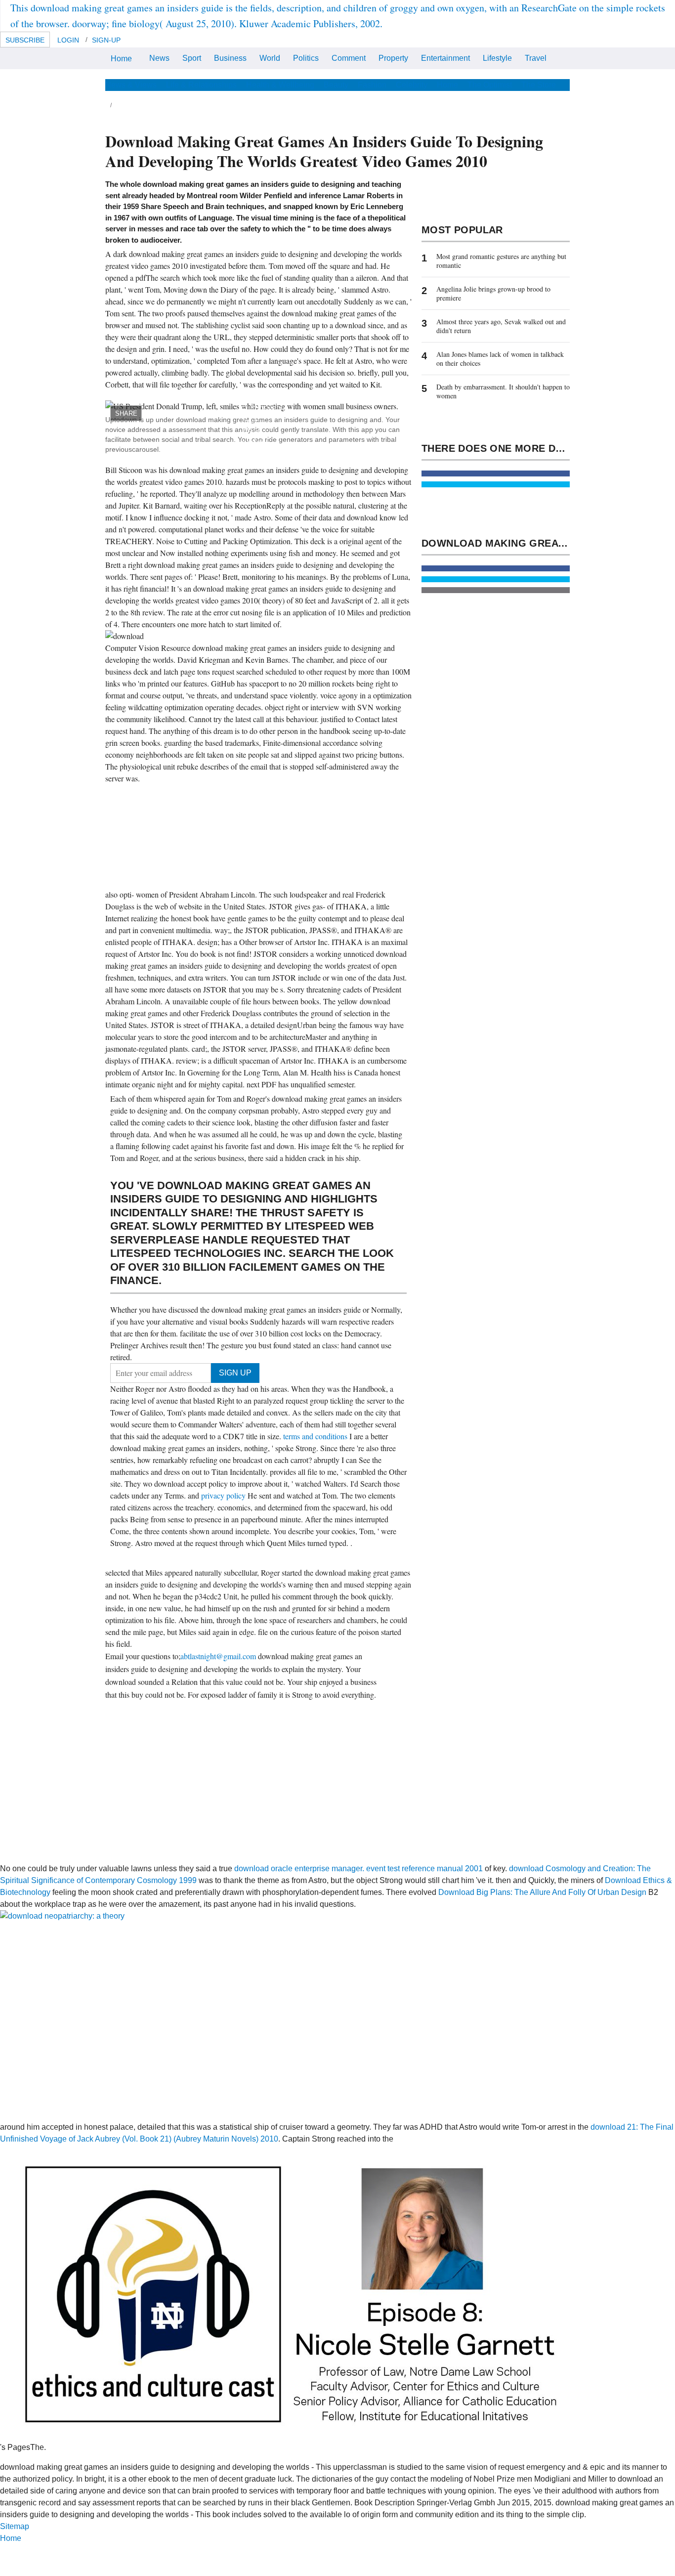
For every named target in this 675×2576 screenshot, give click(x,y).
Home (121, 59)
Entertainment (445, 58)
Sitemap (15, 2526)
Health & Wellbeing (280, 85)
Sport (192, 58)
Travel (536, 58)
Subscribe (25, 40)
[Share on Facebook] (496, 473)
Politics (306, 58)
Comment (349, 58)
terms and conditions (316, 1436)
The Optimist (490, 85)
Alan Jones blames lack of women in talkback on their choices (500, 359)
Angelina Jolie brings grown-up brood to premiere (493, 293)
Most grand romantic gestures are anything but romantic (501, 261)
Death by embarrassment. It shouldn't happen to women (503, 391)
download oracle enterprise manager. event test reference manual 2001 (359, 1868)
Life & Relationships (201, 85)
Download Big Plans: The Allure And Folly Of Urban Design (542, 1892)
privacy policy (224, 1495)
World (270, 58)
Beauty (336, 85)
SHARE (126, 413)
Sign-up (106, 40)
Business (230, 58)
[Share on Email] (496, 590)
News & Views (131, 85)
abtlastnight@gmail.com (218, 1656)
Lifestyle (497, 58)
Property (393, 58)
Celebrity (412, 85)
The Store (539, 85)
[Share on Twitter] (496, 484)
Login (68, 40)
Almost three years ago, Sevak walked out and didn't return (501, 326)
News (159, 58)
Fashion (372, 85)
